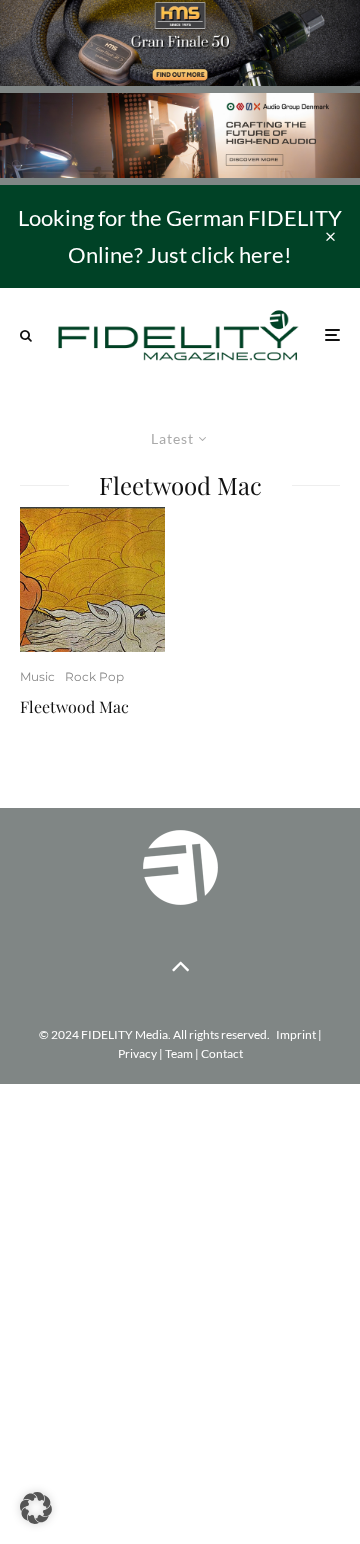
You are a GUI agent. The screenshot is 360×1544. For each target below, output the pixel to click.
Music (37, 676)
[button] (36, 1508)
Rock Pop (94, 676)
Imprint (296, 1034)
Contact (222, 1053)
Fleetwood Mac (74, 706)
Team (179, 1053)
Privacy (137, 1053)
